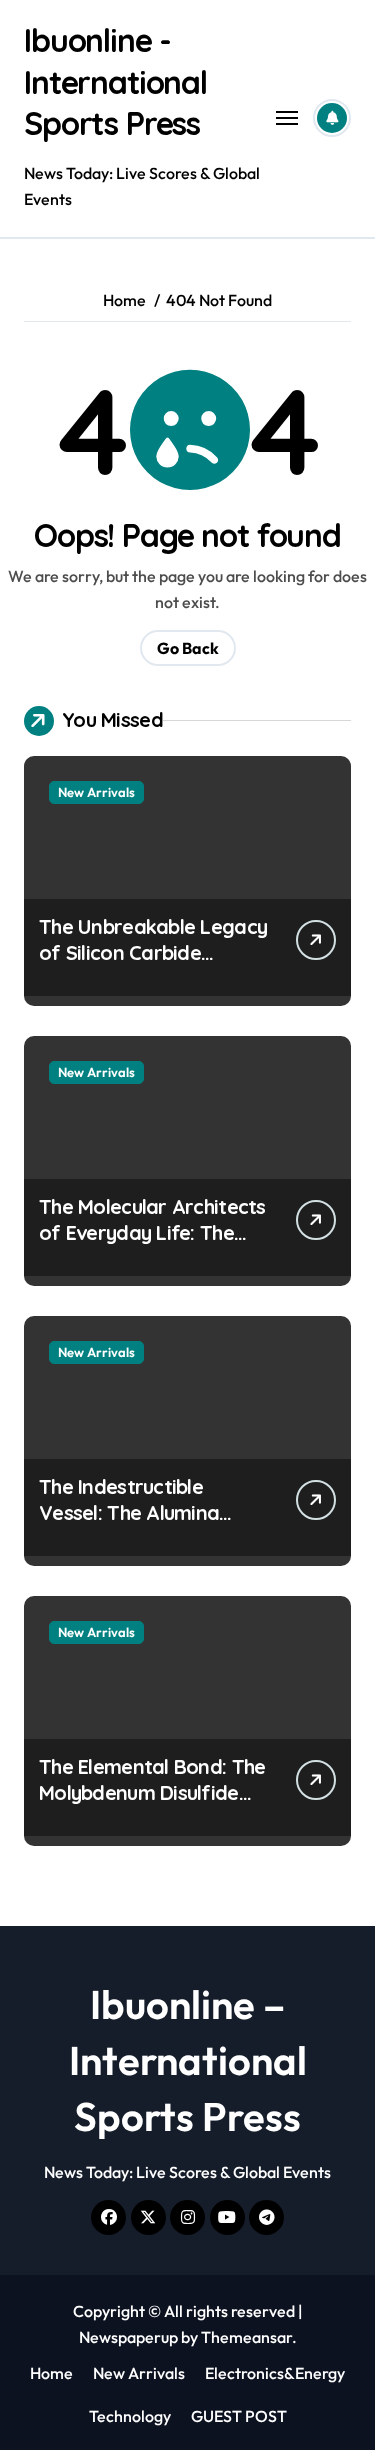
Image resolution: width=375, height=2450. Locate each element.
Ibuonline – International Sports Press (188, 2060)
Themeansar (246, 2337)
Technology (130, 2416)
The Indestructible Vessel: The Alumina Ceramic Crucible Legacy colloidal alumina (151, 1525)
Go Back (188, 648)
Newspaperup (128, 2337)
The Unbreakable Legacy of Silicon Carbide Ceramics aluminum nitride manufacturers (153, 965)
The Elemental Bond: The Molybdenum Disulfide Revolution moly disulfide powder (153, 1805)
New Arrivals (96, 792)
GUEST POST (239, 2416)
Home (51, 2373)
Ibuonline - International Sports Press (115, 81)
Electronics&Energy (275, 2373)
